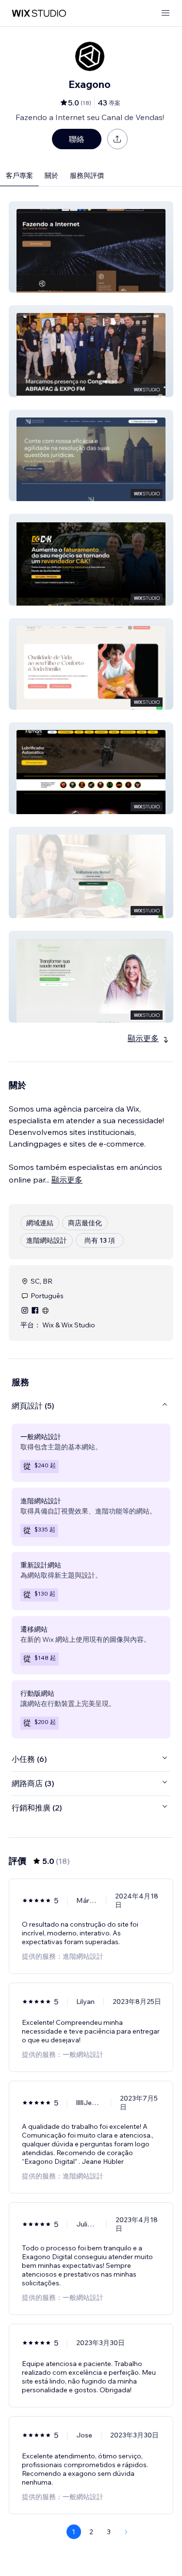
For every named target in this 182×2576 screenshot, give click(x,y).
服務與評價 (87, 175)
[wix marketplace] (39, 13)
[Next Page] (126, 2532)
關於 (51, 175)
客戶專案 (19, 175)
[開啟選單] (165, 13)
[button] (91, 247)
